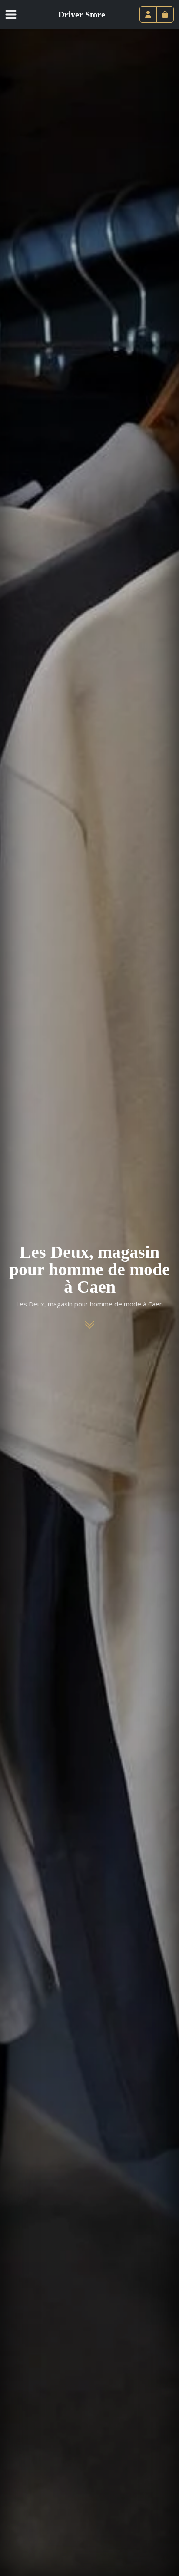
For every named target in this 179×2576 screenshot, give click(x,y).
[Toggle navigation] (16, 14)
